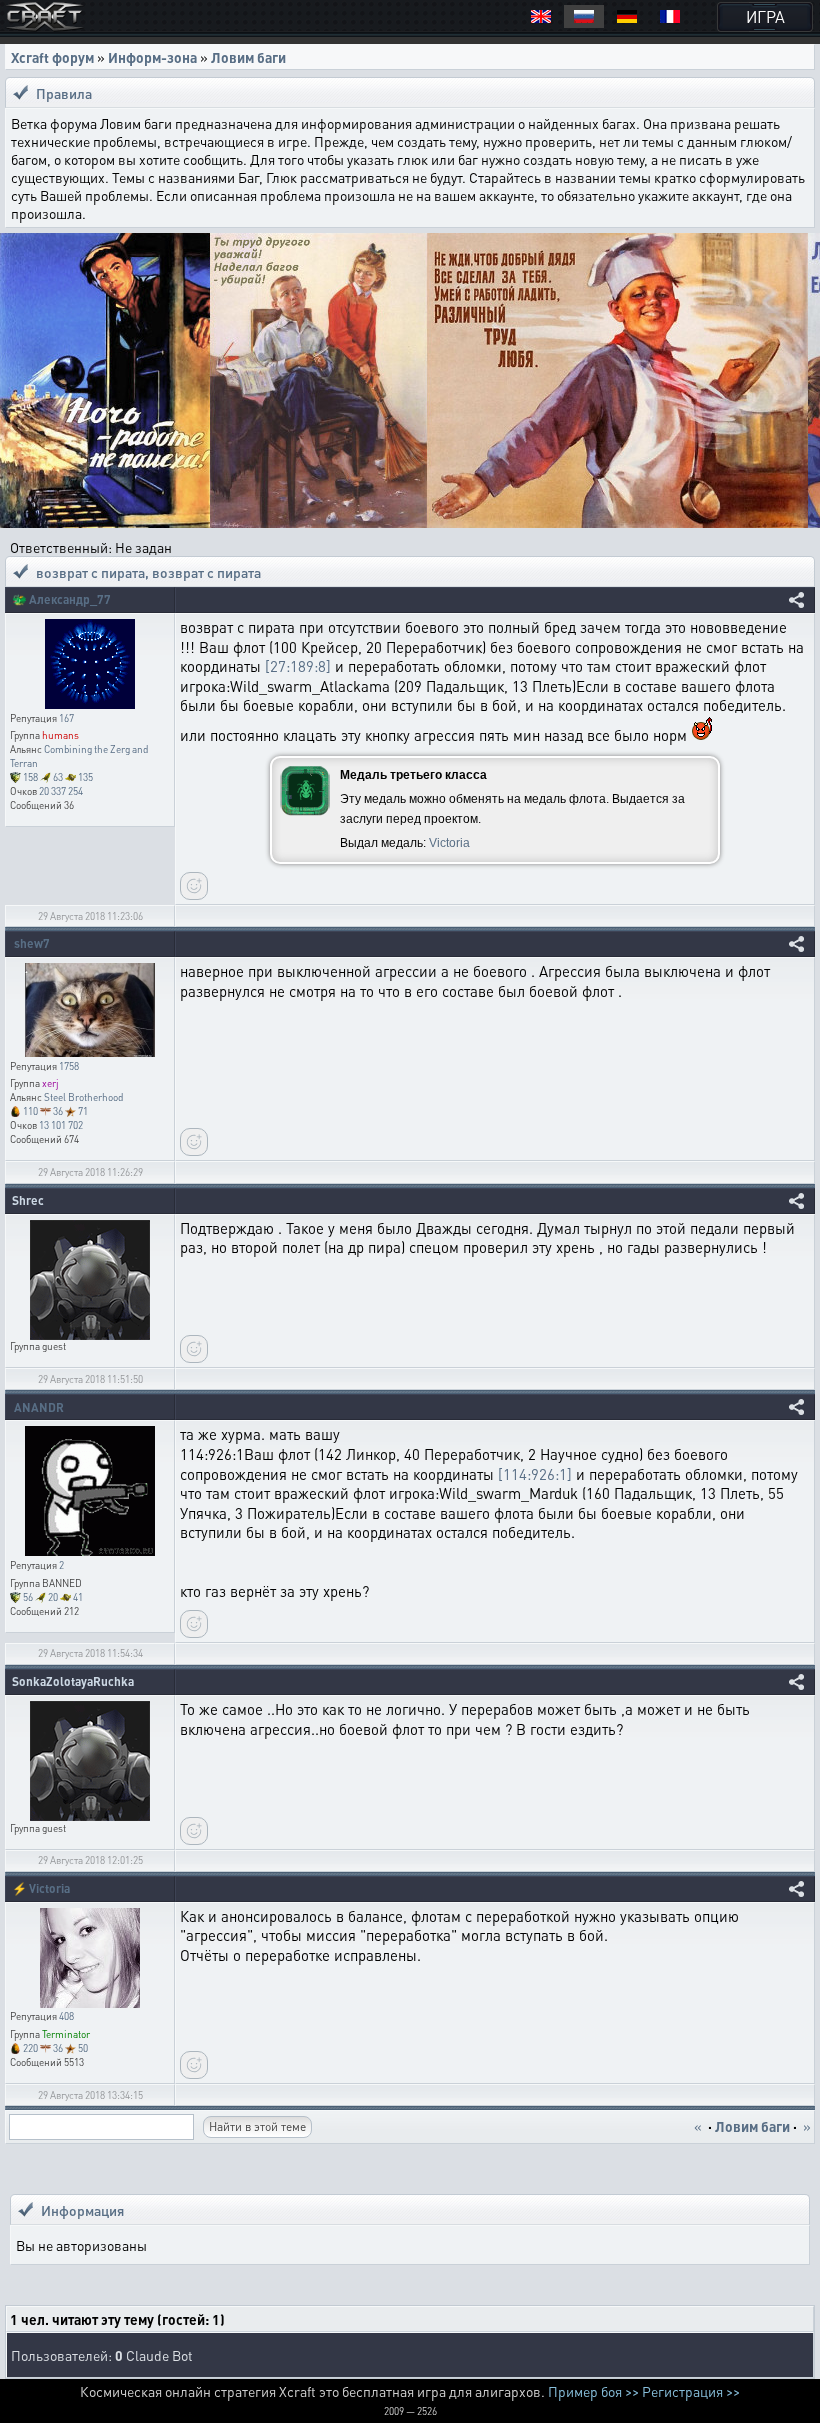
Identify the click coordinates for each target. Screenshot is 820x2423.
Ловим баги (248, 57)
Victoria (449, 843)
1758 (69, 1066)
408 (66, 2016)
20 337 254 (61, 791)
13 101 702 (61, 1125)
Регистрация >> (691, 2391)
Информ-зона (152, 57)
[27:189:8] (298, 666)
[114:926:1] (535, 1474)
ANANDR (39, 1407)
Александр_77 (70, 599)
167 (66, 718)
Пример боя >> (593, 2391)
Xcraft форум (52, 57)
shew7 (32, 943)
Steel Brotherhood (83, 1097)
